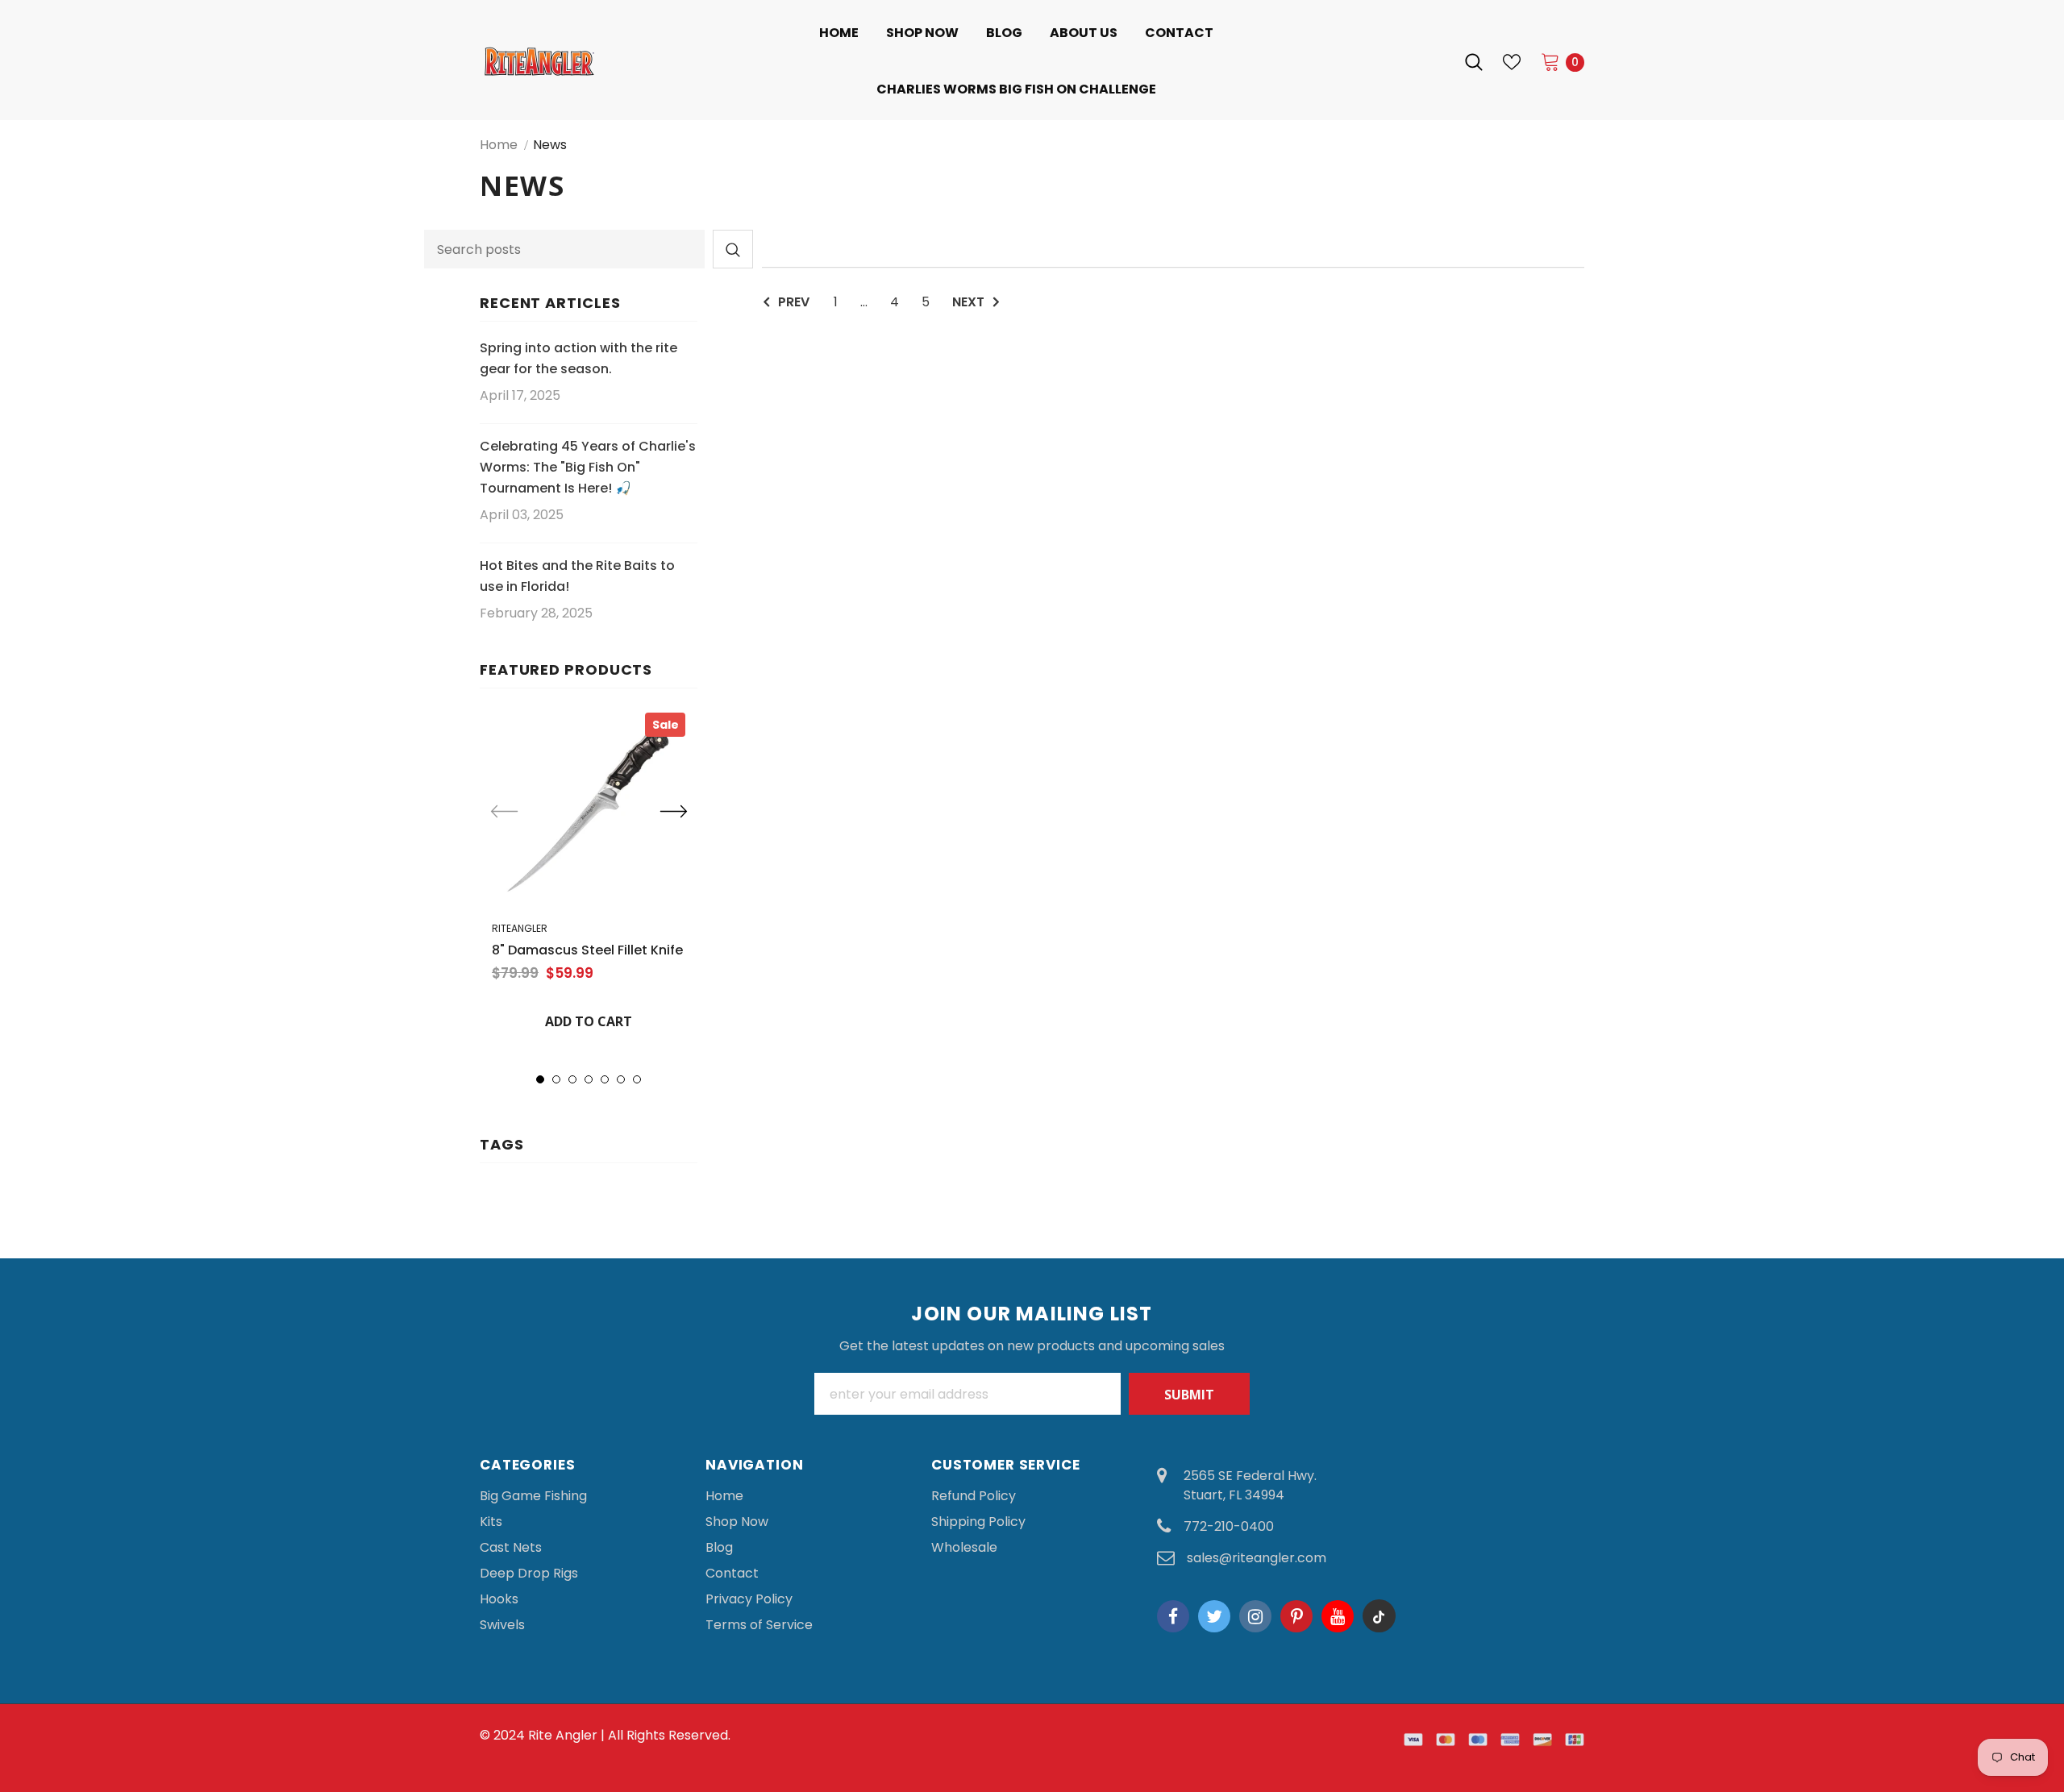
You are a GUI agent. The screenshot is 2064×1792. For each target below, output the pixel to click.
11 (2019, 1691)
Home (499, 145)
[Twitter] (1214, 1616)
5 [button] (605, 1079)
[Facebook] (1173, 1616)
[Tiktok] (1379, 1616)
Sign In (1422, 62)
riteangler (520, 928)
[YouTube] (1338, 1616)
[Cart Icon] (1550, 61)
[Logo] (592, 61)
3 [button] (572, 1079)
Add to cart (589, 1021)
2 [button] (556, 1079)
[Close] (2050, 1676)
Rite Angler (563, 1735)
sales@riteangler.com (1257, 1558)
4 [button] (589, 1079)
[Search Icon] (1474, 62)
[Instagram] (1255, 1616)
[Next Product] (673, 813)
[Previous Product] (504, 813)
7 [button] (637, 1079)
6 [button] (621, 1079)
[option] (589, 877)
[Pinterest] (1296, 1616)
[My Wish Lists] (1512, 62)
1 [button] (540, 1079)
